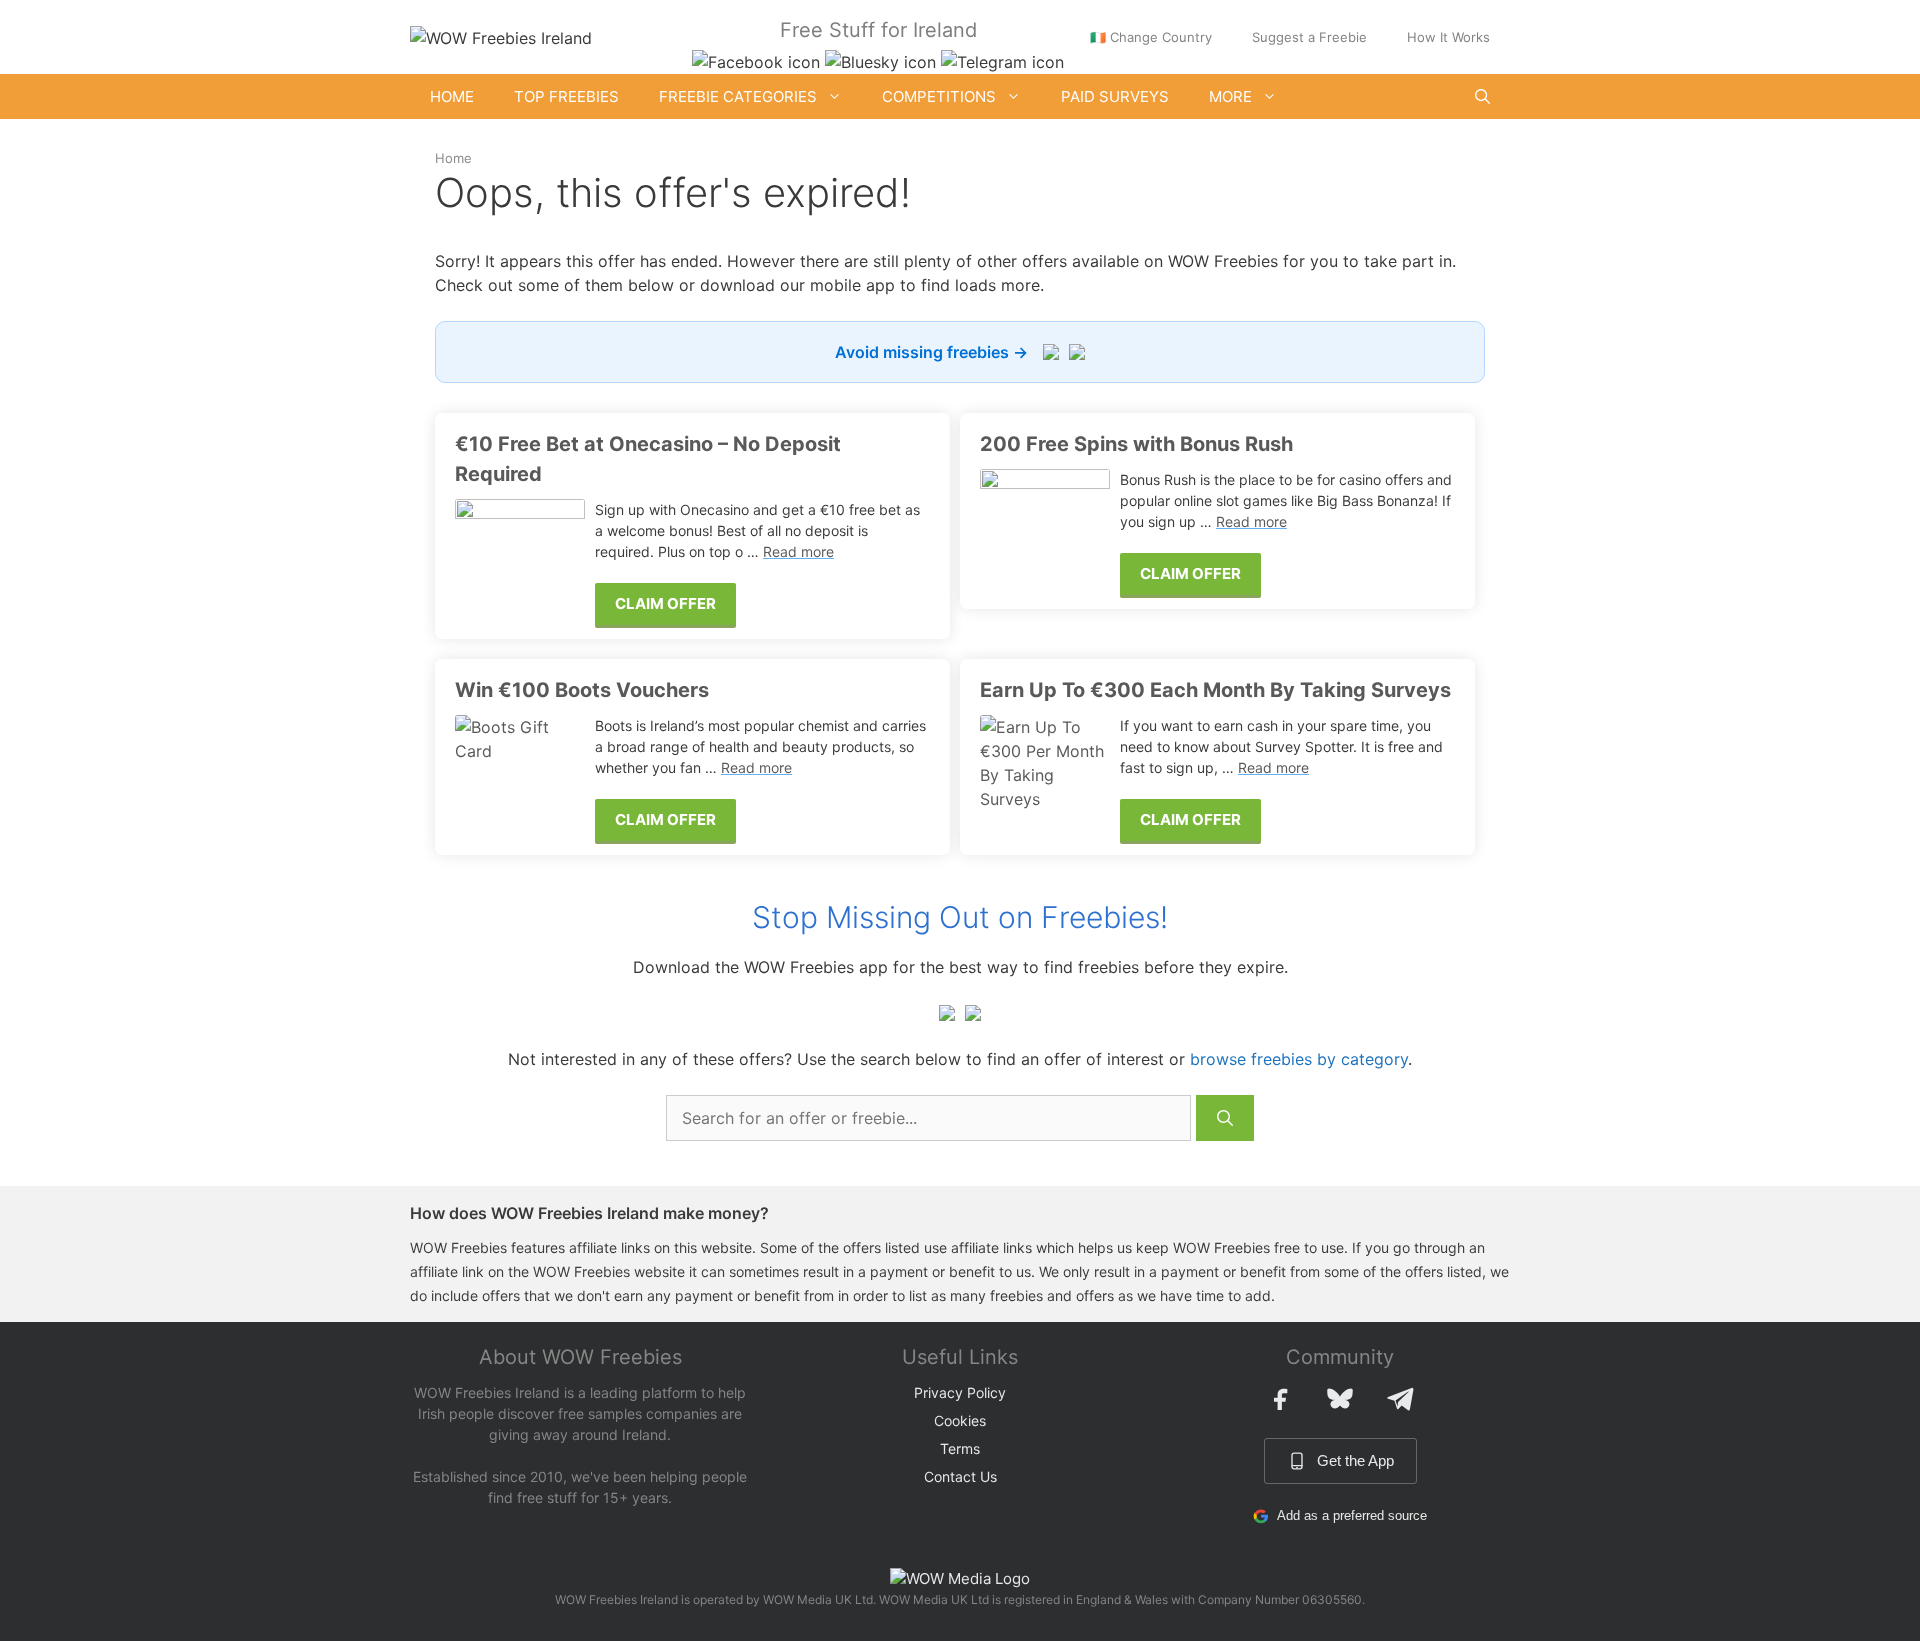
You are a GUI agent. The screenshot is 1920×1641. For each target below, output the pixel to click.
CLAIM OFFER (665, 603)
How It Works (1448, 37)
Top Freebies (566, 96)
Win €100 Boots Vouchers (582, 690)
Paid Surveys (1115, 96)
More (1230, 96)
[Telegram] (1400, 1399)
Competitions (939, 96)
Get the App (1355, 1460)
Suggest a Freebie (1309, 37)
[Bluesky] (1340, 1399)
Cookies (960, 1420)
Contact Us (960, 1476)
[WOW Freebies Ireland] (501, 36)
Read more (798, 551)
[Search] (1225, 1118)
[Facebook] (1280, 1399)
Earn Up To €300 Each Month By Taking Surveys (1215, 690)
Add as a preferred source (1352, 1515)
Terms (960, 1448)
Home (452, 96)
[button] (1482, 96)
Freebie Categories (738, 96)
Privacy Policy (960, 1392)
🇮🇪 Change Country (1151, 37)
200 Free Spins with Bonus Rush (1136, 444)
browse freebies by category (1299, 1059)
